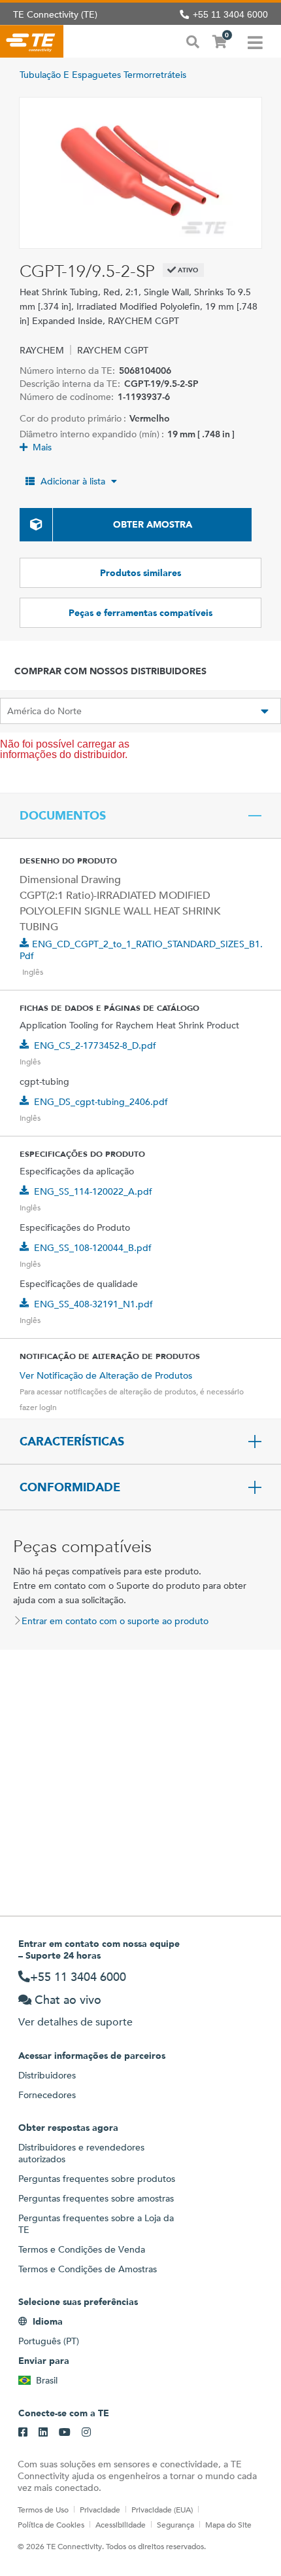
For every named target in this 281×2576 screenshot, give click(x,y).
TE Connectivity (32, 41)
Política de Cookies (51, 2524)
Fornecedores (47, 2095)
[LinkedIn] (43, 2433)
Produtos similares (140, 573)
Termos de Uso (43, 2509)
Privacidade (100, 2509)
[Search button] (193, 41)
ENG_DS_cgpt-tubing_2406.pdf (101, 1102)
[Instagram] (86, 2433)
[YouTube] (65, 2433)
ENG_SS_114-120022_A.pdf (93, 1191)
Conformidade (70, 1487)
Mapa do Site (228, 2524)
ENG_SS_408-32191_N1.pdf (93, 1304)
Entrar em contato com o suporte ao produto (115, 1621)
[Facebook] (23, 2433)
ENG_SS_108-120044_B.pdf (93, 1248)
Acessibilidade (121, 2524)
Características (72, 1442)
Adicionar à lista (73, 481)
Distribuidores (47, 2075)
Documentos (63, 816)
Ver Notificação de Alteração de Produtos (106, 1375)
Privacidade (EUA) (162, 2509)
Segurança (175, 2524)
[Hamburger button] (255, 41)
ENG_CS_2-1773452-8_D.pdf (95, 1045)
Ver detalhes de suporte (75, 2022)
